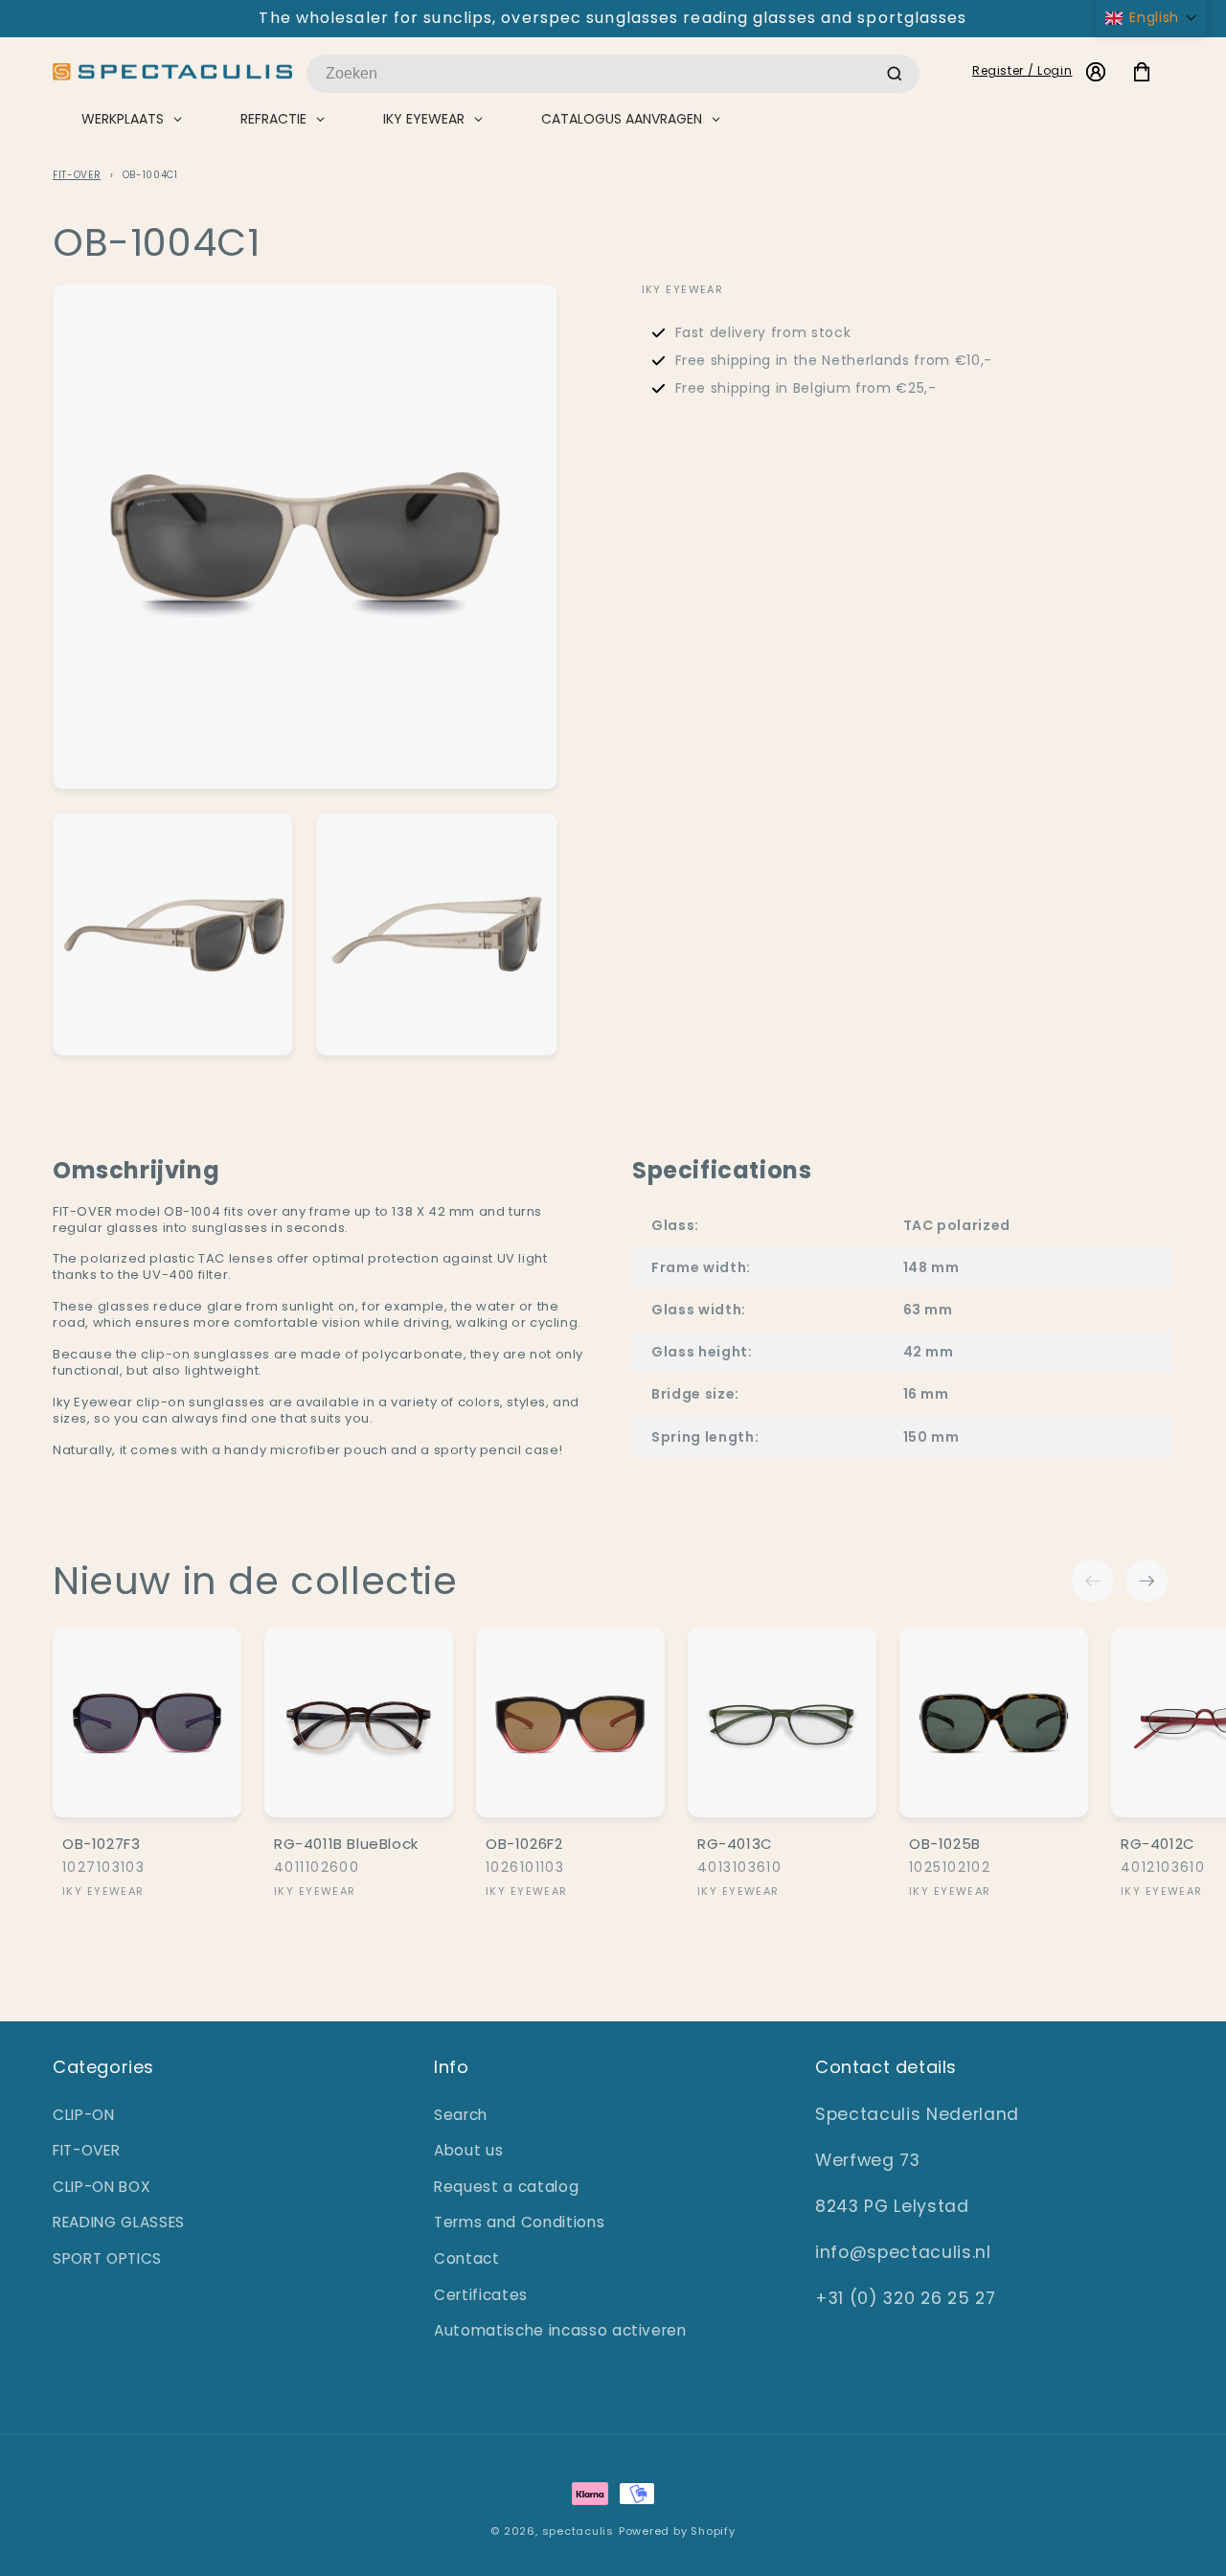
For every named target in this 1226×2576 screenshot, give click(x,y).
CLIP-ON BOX (102, 2187)
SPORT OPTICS (107, 2258)
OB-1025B (945, 1844)
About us (468, 2150)
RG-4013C (735, 1844)
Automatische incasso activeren (560, 2330)
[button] (1151, 18)
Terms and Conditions (519, 2222)
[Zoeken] (895, 74)
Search (461, 2115)
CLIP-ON (84, 2115)
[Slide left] (1093, 1581)
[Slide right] (1147, 1581)
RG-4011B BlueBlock (346, 1844)
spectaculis (578, 2531)
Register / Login (1022, 70)
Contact (467, 2258)
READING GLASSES (119, 2222)
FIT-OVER (77, 175)
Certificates (481, 2295)
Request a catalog (506, 2187)
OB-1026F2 (524, 1844)
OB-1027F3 (101, 1844)
